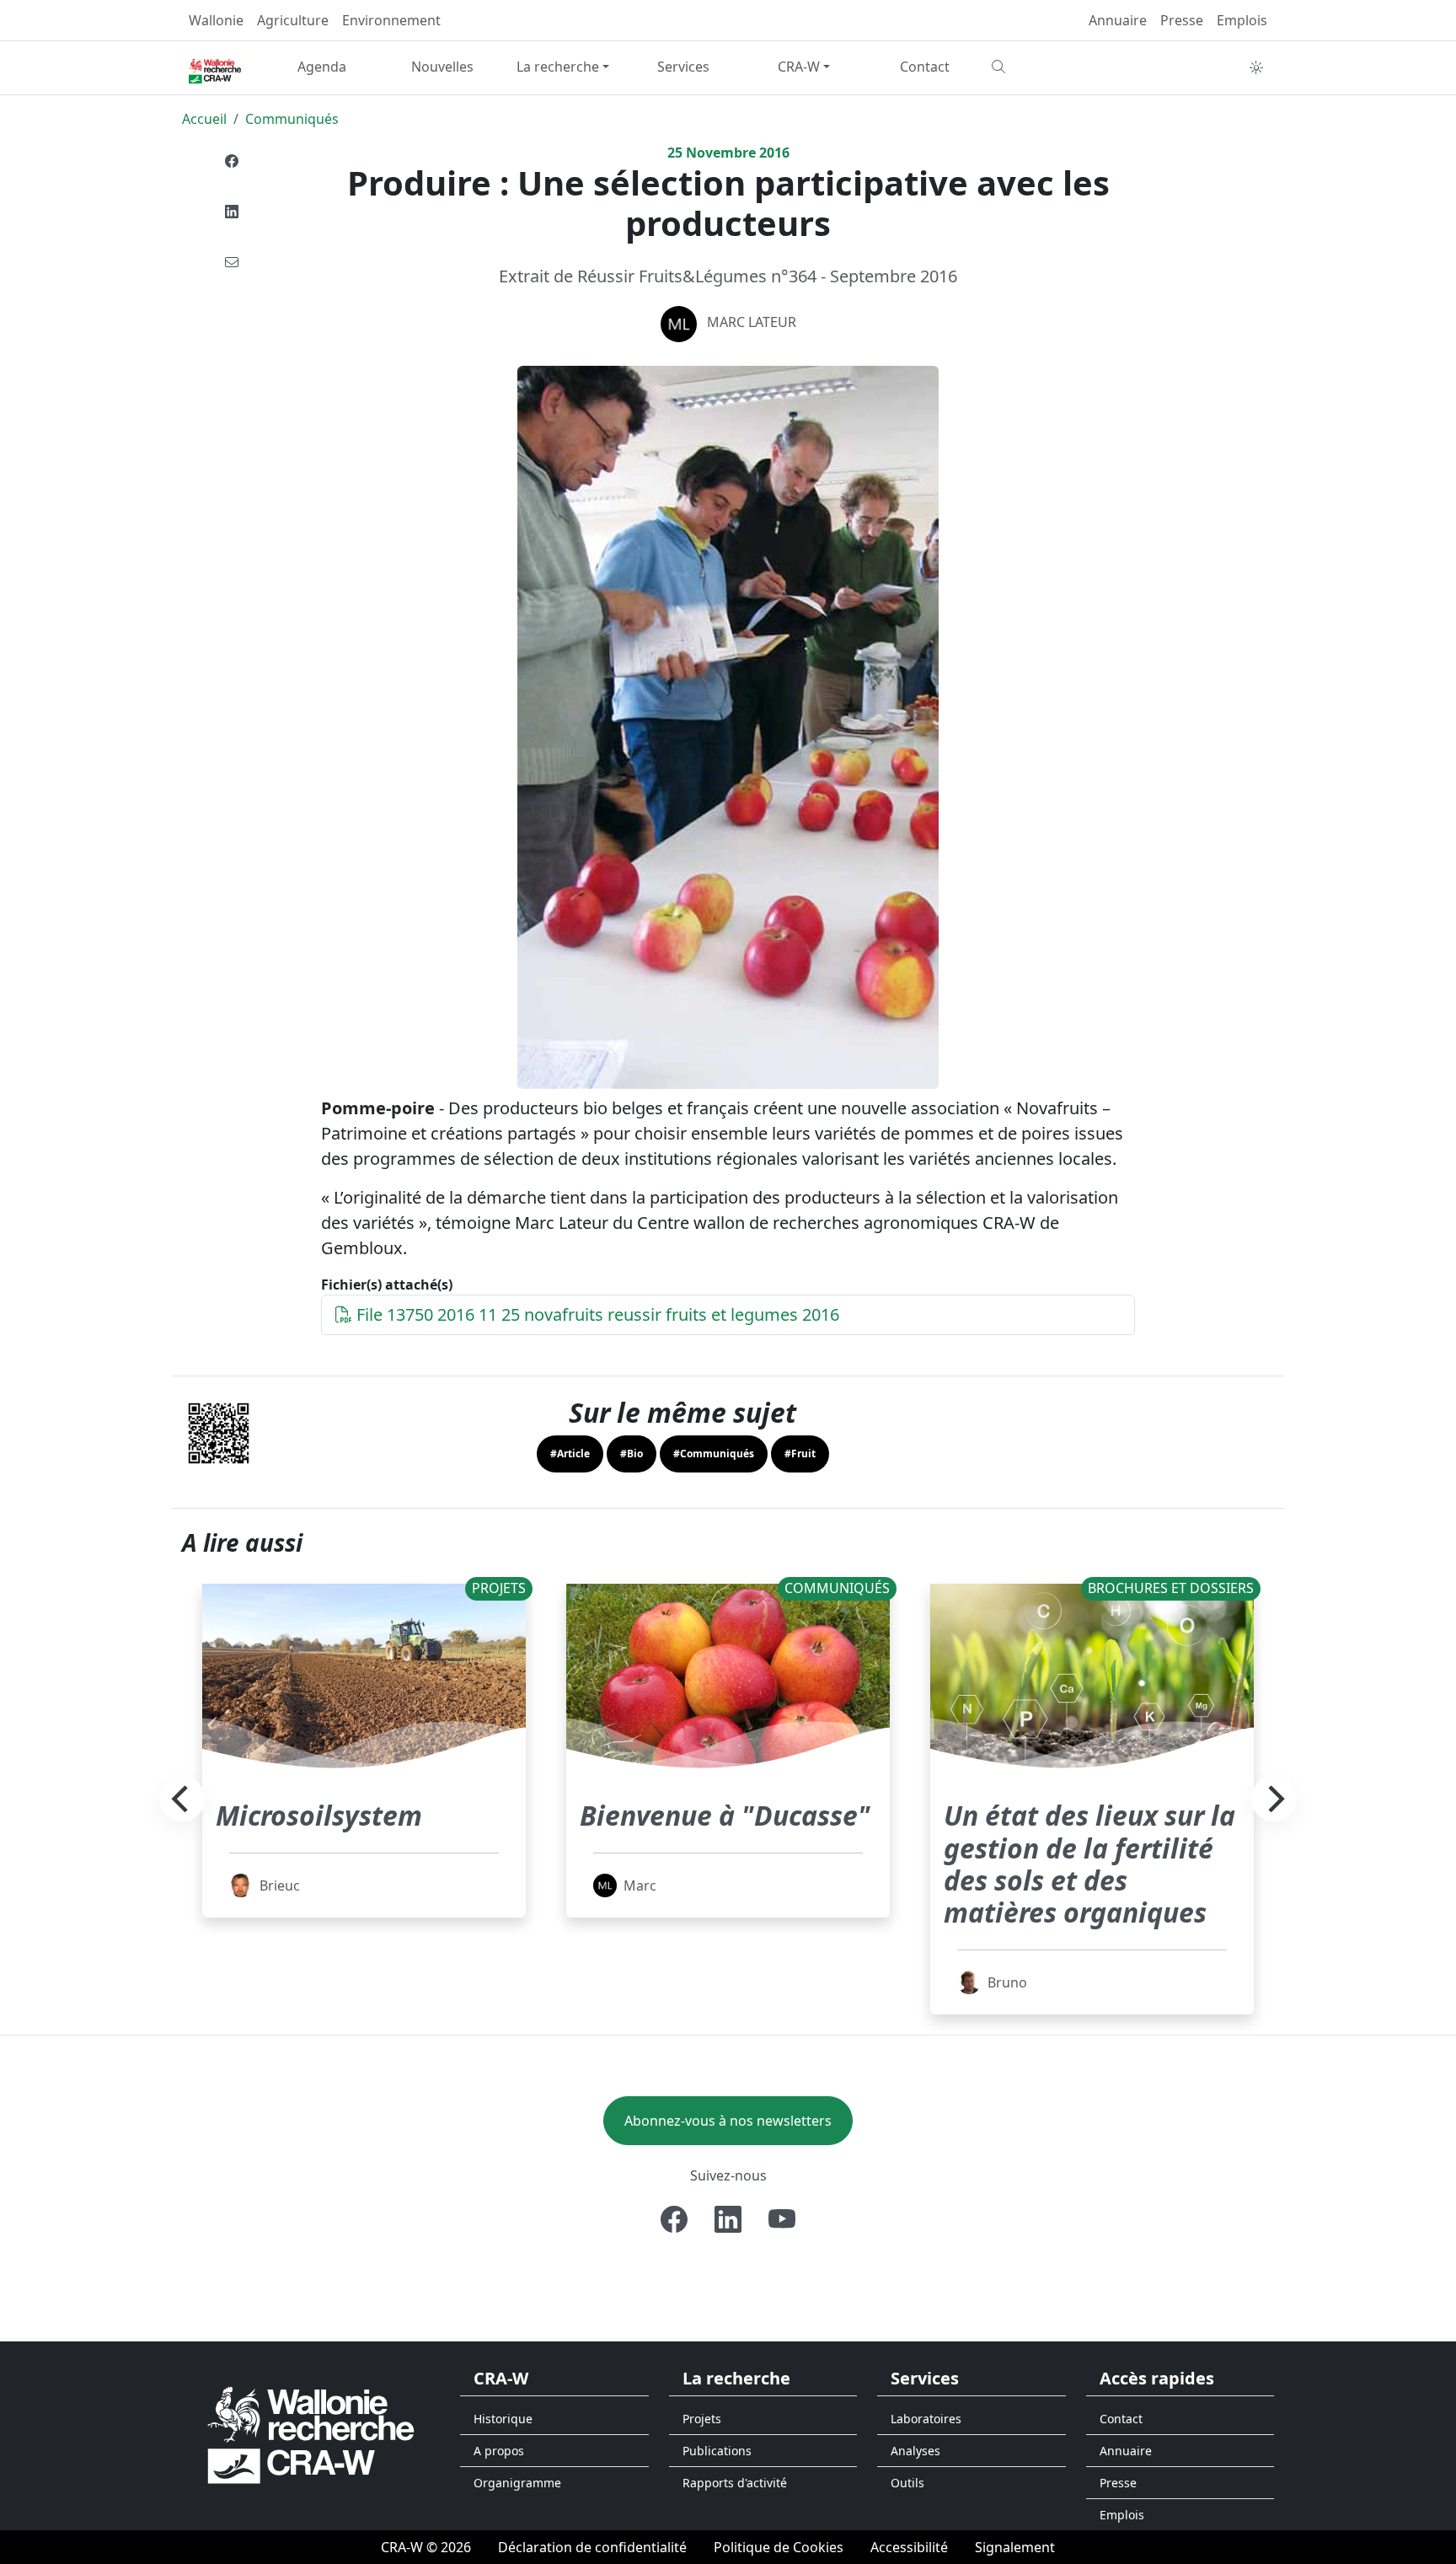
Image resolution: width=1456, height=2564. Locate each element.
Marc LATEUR (752, 322)
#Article (570, 1454)
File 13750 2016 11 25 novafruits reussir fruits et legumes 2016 (596, 1314)
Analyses (915, 2451)
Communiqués (292, 119)
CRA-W (799, 67)
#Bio (632, 1454)
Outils (907, 2483)
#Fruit (800, 1454)
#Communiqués (714, 1454)
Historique (503, 2419)
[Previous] (182, 1800)
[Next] (1274, 1800)
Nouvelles (442, 67)
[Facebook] (232, 161)
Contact (925, 67)
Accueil (204, 119)
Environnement (391, 20)
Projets (702, 2419)
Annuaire (1118, 20)
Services (683, 67)
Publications (717, 2451)
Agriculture (293, 20)
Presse (1182, 20)
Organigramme (517, 2483)
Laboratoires (926, 2419)
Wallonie (216, 20)
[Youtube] (782, 2219)
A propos (499, 2451)
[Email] (232, 262)
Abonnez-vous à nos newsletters (728, 2121)
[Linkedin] (232, 212)
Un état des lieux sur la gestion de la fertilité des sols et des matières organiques (1089, 1864)
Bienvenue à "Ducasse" (725, 1815)
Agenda (322, 67)
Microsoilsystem (319, 1815)
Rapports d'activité (735, 2483)
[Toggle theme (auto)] (1256, 67)
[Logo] (311, 2434)
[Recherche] (1045, 67)
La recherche (558, 67)
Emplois (1242, 20)
